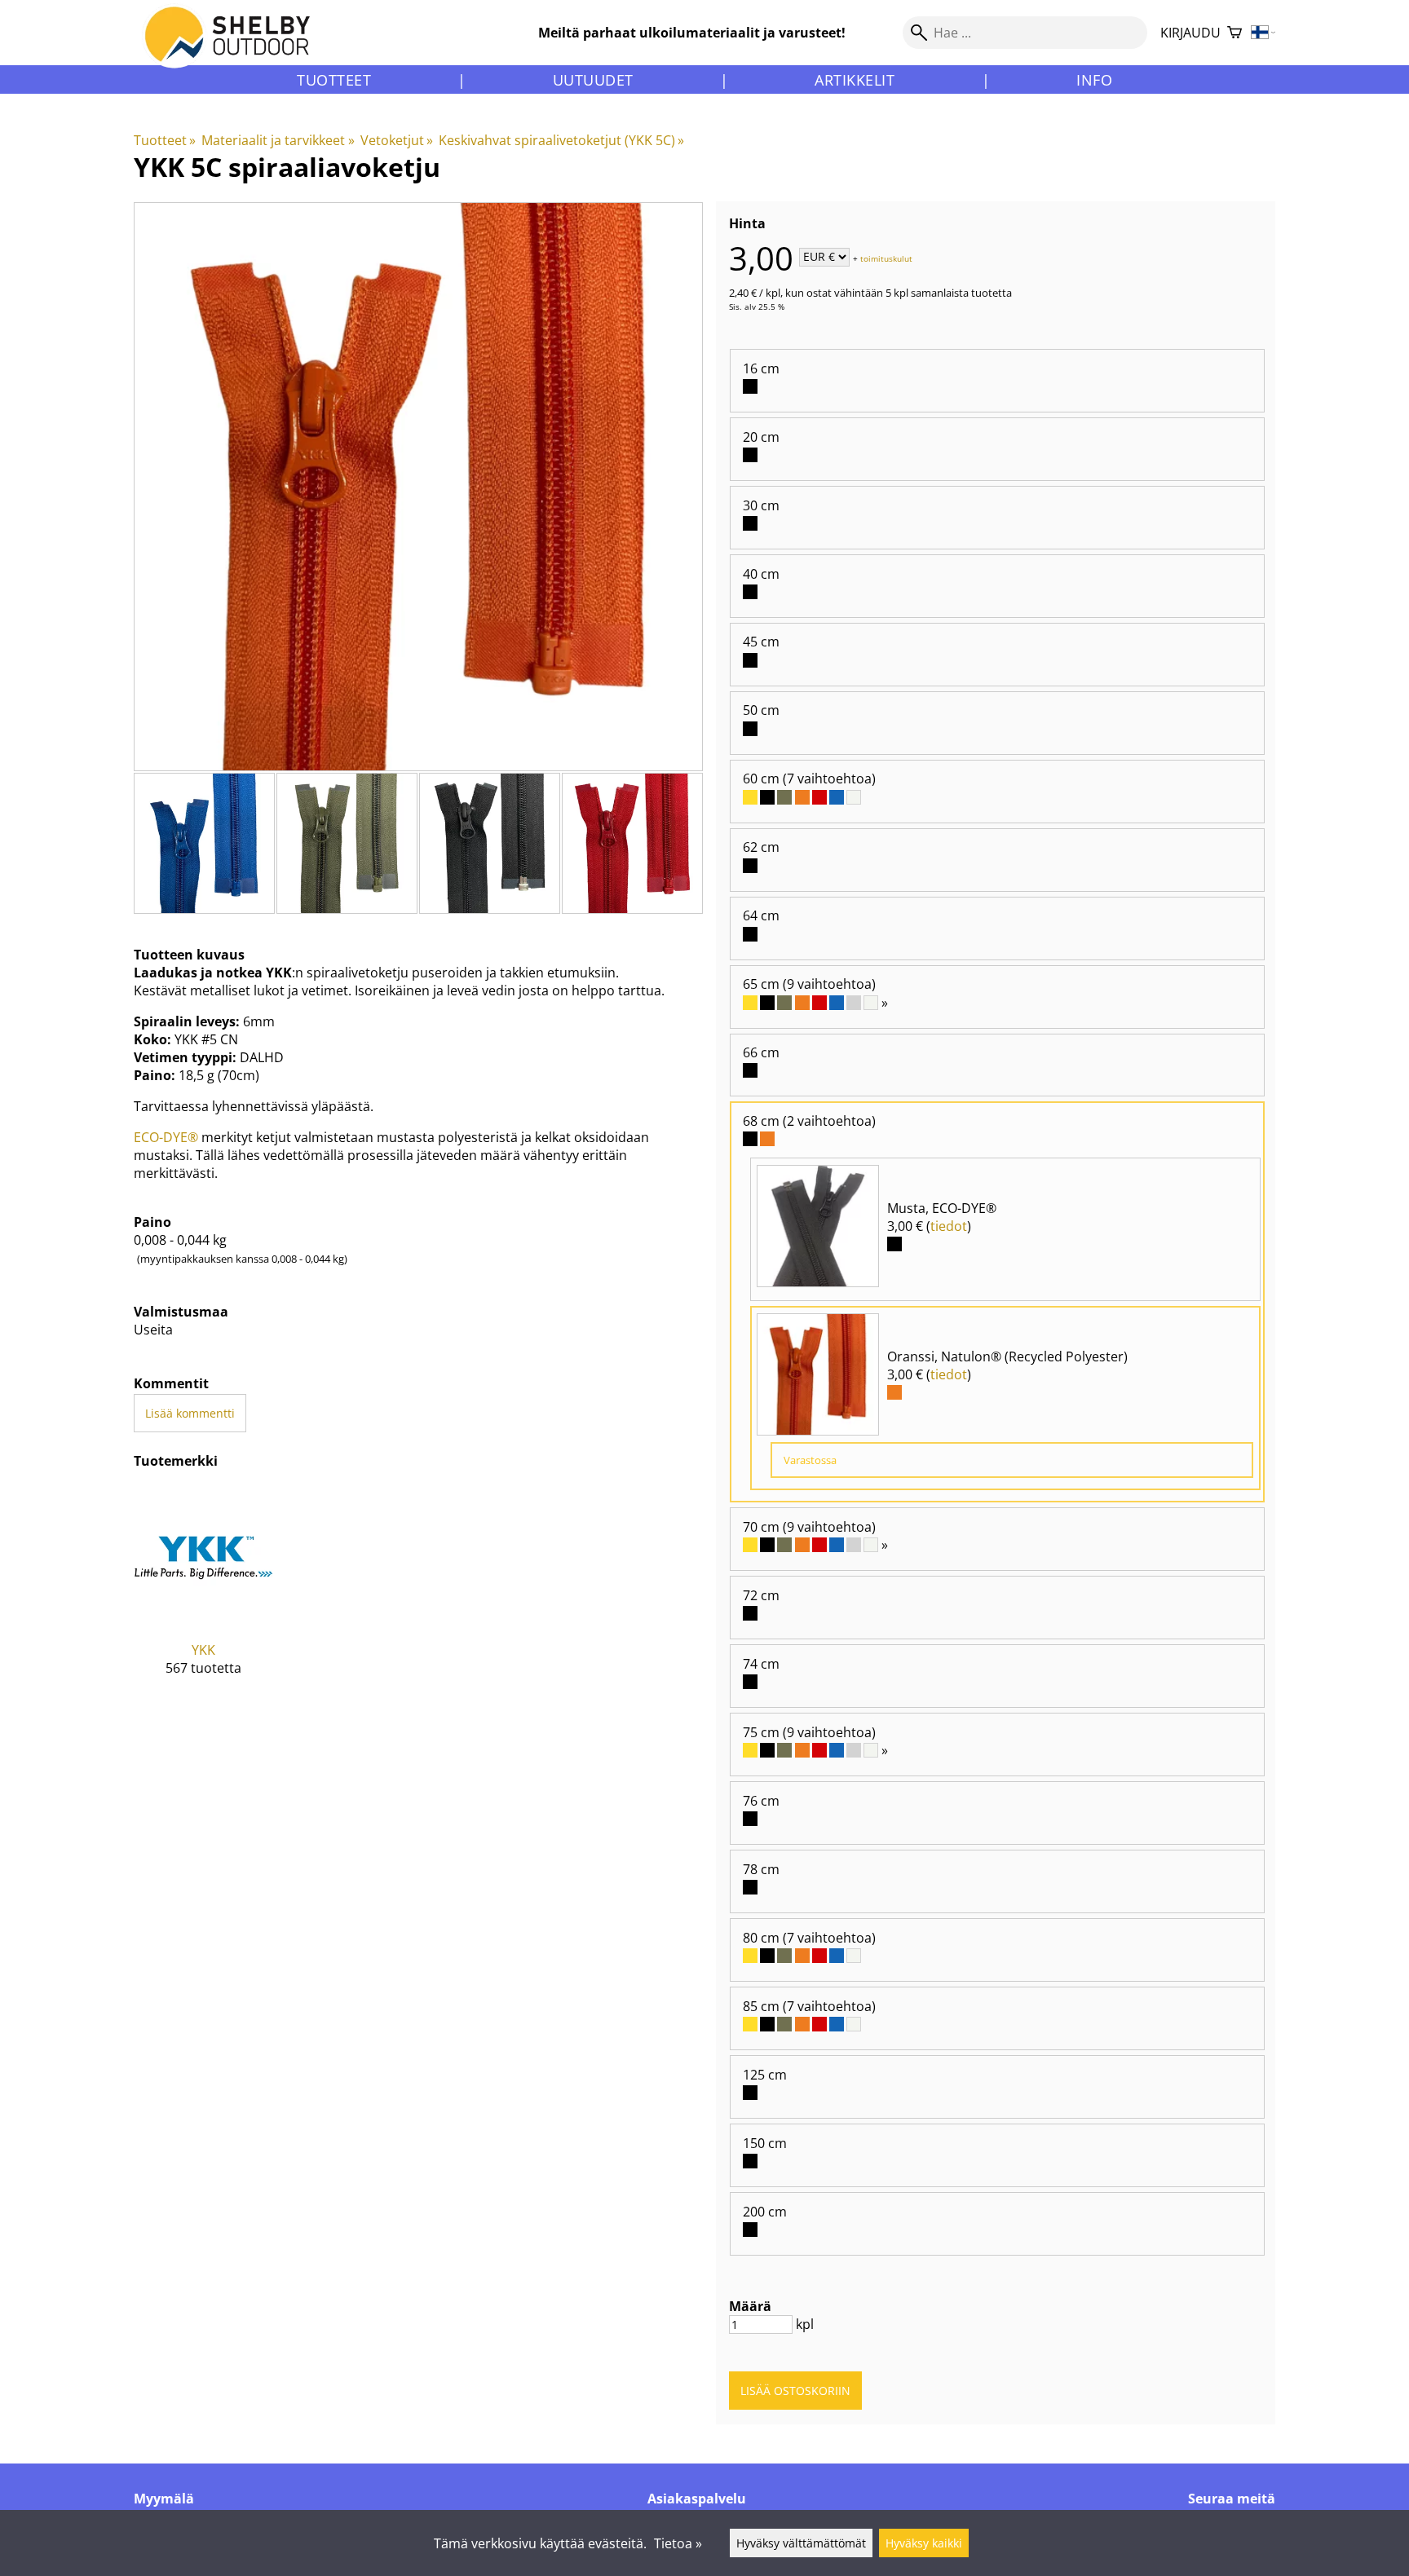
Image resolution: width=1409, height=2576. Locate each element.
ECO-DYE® (166, 1137)
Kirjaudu (1190, 33)
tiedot (949, 1226)
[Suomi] (1263, 33)
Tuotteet (334, 80)
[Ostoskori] (1235, 33)
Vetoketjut (397, 140)
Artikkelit (855, 80)
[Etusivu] (237, 48)
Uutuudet (593, 80)
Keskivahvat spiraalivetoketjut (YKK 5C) (561, 140)
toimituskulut (886, 258)
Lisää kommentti (190, 1413)
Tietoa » (678, 2543)
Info (1094, 80)
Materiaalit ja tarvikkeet (278, 140)
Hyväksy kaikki (924, 2543)
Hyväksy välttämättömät (801, 2543)
